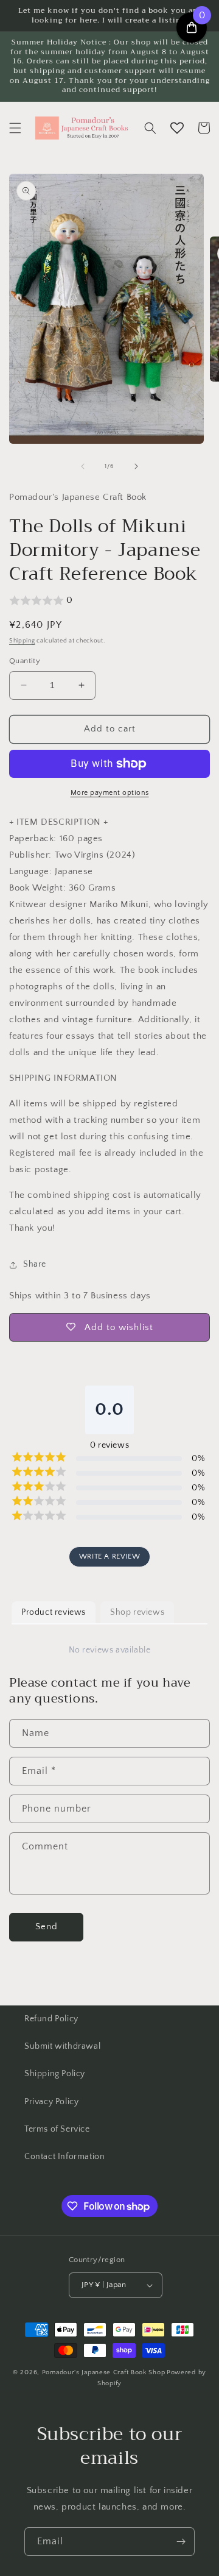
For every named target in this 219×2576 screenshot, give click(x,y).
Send (47, 1927)
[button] (15, 128)
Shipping (22, 641)
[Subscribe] (181, 2542)
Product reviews (54, 1612)
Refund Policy (51, 2019)
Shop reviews (137, 1612)
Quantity (25, 661)
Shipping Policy (55, 2074)
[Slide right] (136, 466)
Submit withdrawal (62, 2046)
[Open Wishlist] (177, 128)
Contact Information (64, 2157)
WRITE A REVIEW (109, 1557)
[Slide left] (83, 466)
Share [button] (35, 1264)
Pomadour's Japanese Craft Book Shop (104, 2372)
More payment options (110, 793)
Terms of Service (57, 2129)
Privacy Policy (51, 2102)
